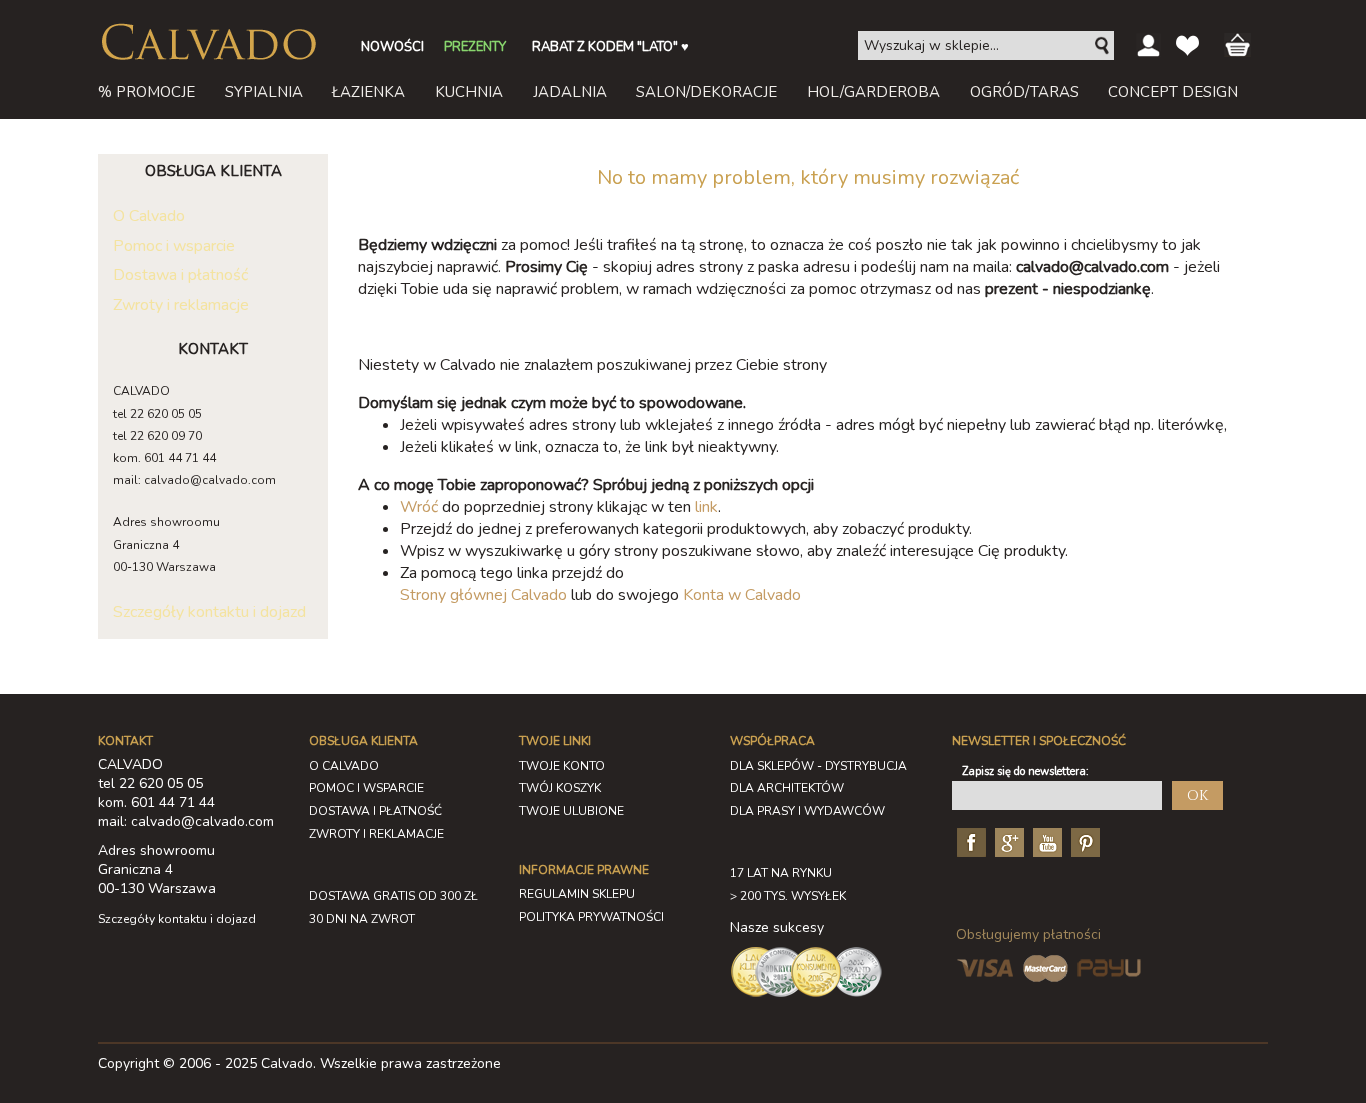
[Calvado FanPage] (969, 842)
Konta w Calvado (742, 595)
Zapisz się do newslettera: (1025, 771)
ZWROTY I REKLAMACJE (376, 834)
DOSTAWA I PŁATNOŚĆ (375, 811)
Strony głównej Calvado (483, 595)
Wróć (419, 507)
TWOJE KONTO (562, 766)
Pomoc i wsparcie (174, 246)
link (706, 507)
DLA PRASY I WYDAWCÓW (807, 811)
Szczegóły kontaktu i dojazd (209, 612)
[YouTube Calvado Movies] (1045, 842)
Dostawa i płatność (180, 275)
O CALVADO (344, 766)
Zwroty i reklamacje (181, 305)
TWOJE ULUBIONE (571, 811)
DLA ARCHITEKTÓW (787, 788)
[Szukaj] (1103, 46)
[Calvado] (208, 42)
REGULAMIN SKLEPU (577, 894)
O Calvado (149, 216)
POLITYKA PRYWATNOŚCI (591, 917)
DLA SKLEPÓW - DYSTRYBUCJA (818, 766)
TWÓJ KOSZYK (560, 788)
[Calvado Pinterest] (1083, 842)
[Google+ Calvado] (1007, 842)
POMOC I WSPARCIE (366, 788)
